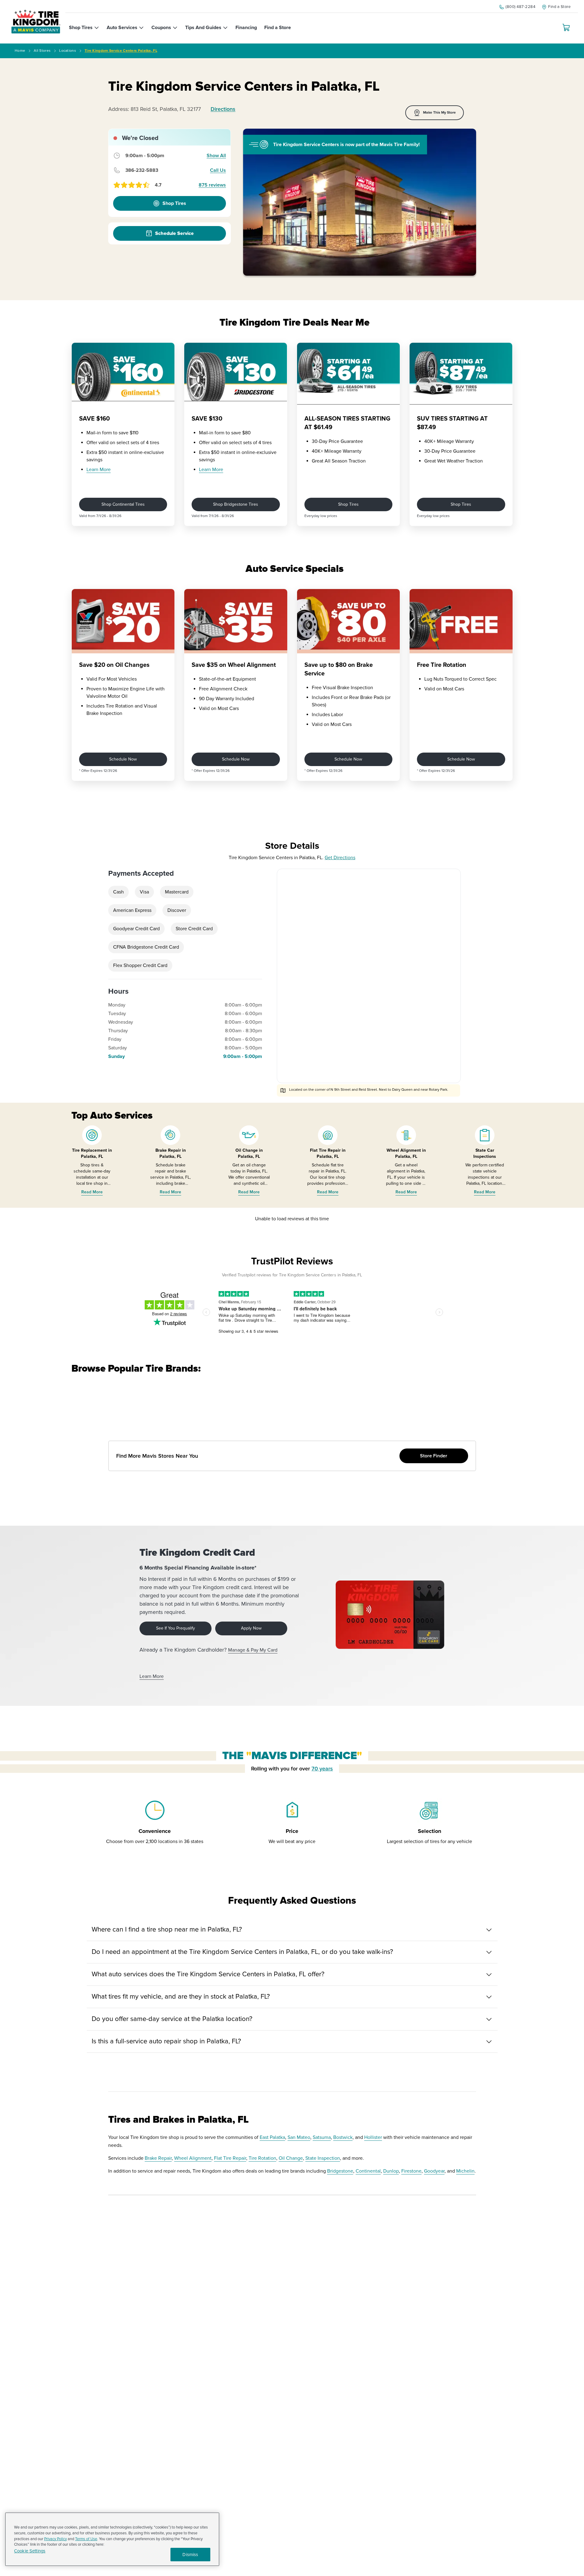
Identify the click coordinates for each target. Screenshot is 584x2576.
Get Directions (340, 858)
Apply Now (251, 1628)
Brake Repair (158, 2158)
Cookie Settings (30, 2551)
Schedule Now (123, 759)
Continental (368, 2171)
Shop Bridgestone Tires (236, 504)
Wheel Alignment (193, 2158)
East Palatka (272, 2137)
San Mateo (299, 2137)
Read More (92, 1192)
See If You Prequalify (176, 1628)
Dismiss (190, 2555)
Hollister (373, 2137)
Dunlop (391, 2171)
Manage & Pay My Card (253, 1650)
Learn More (99, 470)
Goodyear (434, 2171)
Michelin (465, 2171)
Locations (68, 51)
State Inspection (323, 2158)
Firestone (411, 2171)
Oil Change (291, 2158)
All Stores (42, 51)
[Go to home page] (36, 22)
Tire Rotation (262, 2158)
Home (20, 51)
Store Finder (434, 1456)
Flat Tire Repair (230, 2158)
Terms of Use (86, 2539)
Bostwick (343, 2137)
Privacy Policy (55, 2539)
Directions (223, 109)
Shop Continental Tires (123, 504)
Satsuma (322, 2137)
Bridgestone (340, 2171)
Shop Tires (348, 504)
